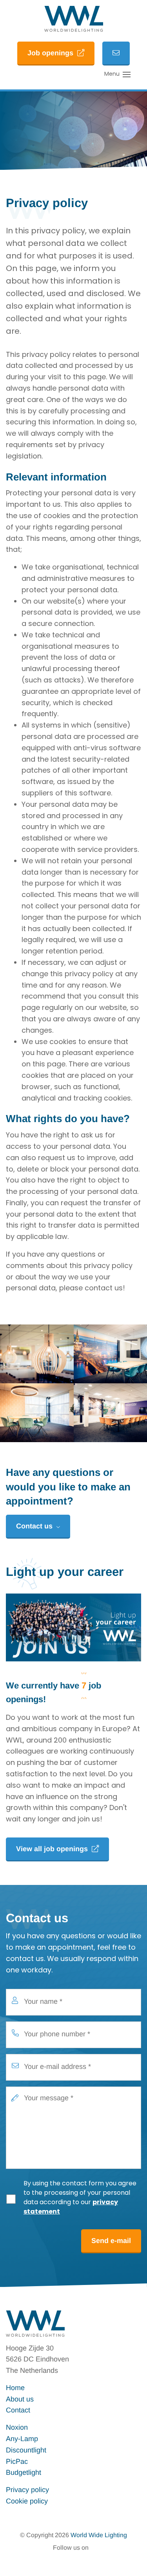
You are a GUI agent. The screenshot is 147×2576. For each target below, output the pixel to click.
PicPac (17, 2461)
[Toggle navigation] (127, 75)
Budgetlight (24, 2472)
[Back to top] (131, 2560)
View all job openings (52, 1849)
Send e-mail (111, 2241)
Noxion (17, 2427)
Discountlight (26, 2450)
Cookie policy (27, 2501)
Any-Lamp (22, 2439)
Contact (18, 2410)
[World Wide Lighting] (74, 19)
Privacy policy (27, 2490)
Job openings (50, 53)
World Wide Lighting (99, 2535)
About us (20, 2399)
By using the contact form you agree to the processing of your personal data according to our (80, 2198)
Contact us (34, 1526)
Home (15, 2388)
